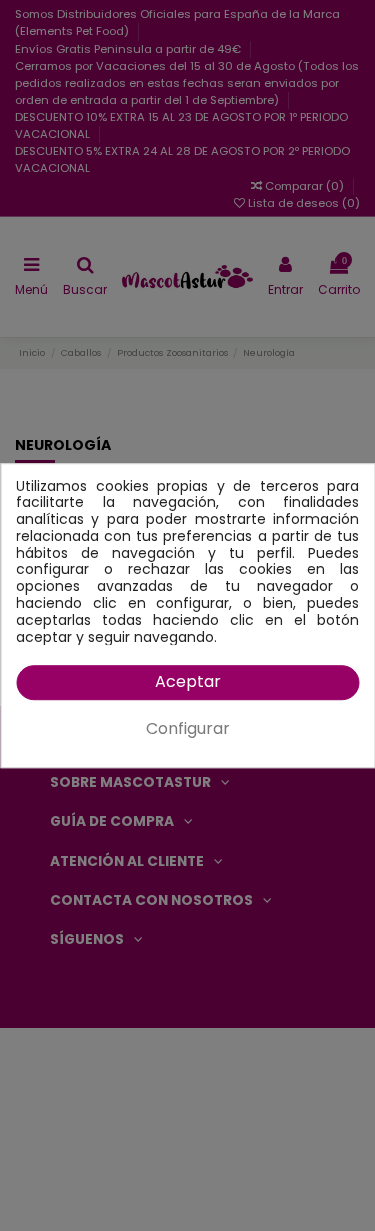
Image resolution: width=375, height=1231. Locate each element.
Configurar (188, 728)
